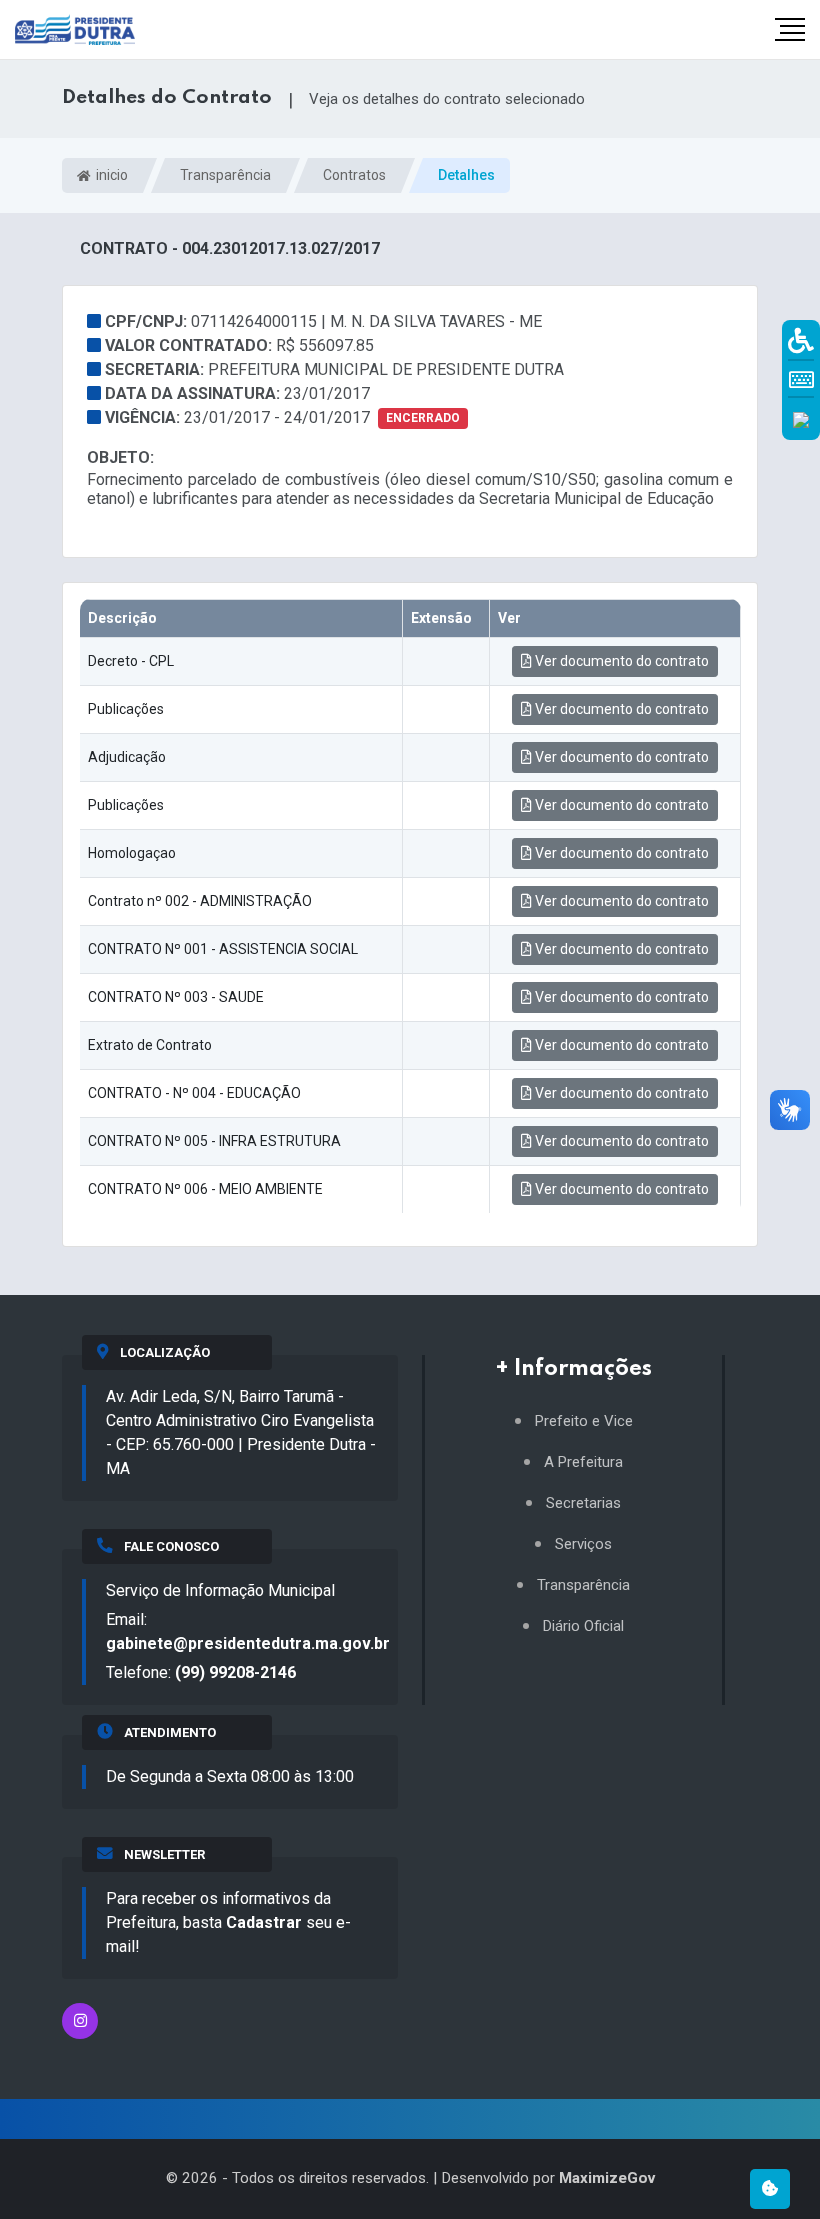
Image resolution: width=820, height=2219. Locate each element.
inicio (110, 175)
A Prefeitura (583, 1462)
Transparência (225, 175)
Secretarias (583, 1503)
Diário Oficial (583, 1626)
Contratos (354, 175)
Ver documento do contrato (620, 661)
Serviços (583, 1544)
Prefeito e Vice (584, 1421)
